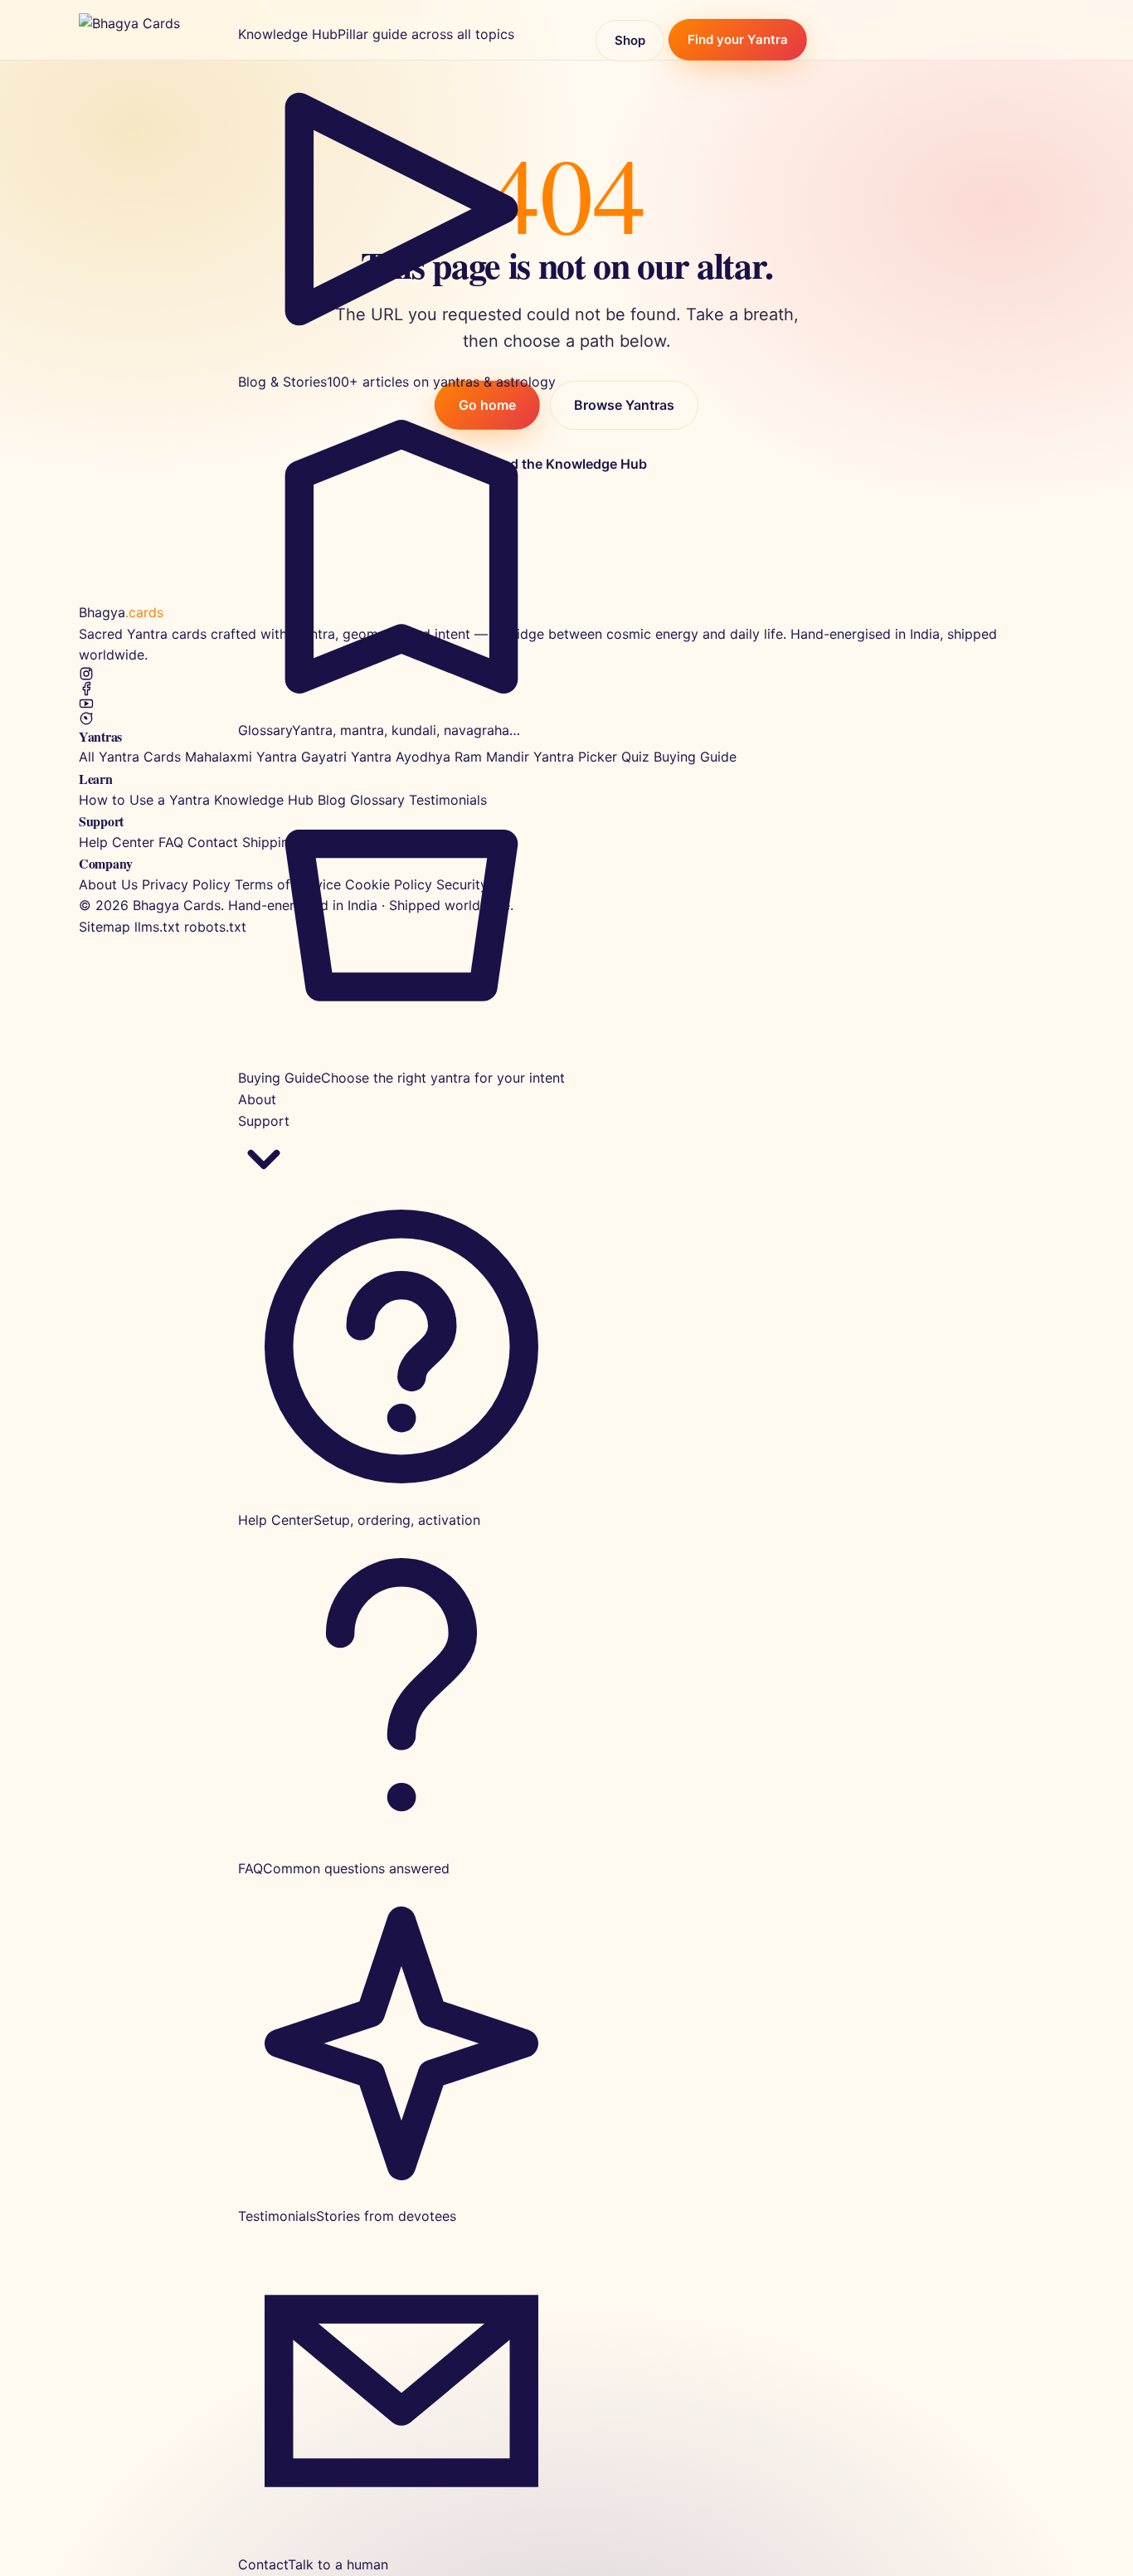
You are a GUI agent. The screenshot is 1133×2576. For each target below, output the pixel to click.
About (257, 1099)
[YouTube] (566, 704)
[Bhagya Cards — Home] (145, 30)
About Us (108, 884)
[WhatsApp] (566, 718)
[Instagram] (566, 674)
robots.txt (215, 927)
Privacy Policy (186, 884)
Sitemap (105, 927)
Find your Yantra (738, 40)
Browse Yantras (624, 405)
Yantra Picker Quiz (591, 757)
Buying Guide (695, 757)
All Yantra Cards (130, 757)
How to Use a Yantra (144, 800)
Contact (213, 842)
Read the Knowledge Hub (567, 464)
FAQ (171, 842)
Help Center (117, 842)
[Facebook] (566, 689)
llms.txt (157, 927)
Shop (630, 40)
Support (264, 1121)
